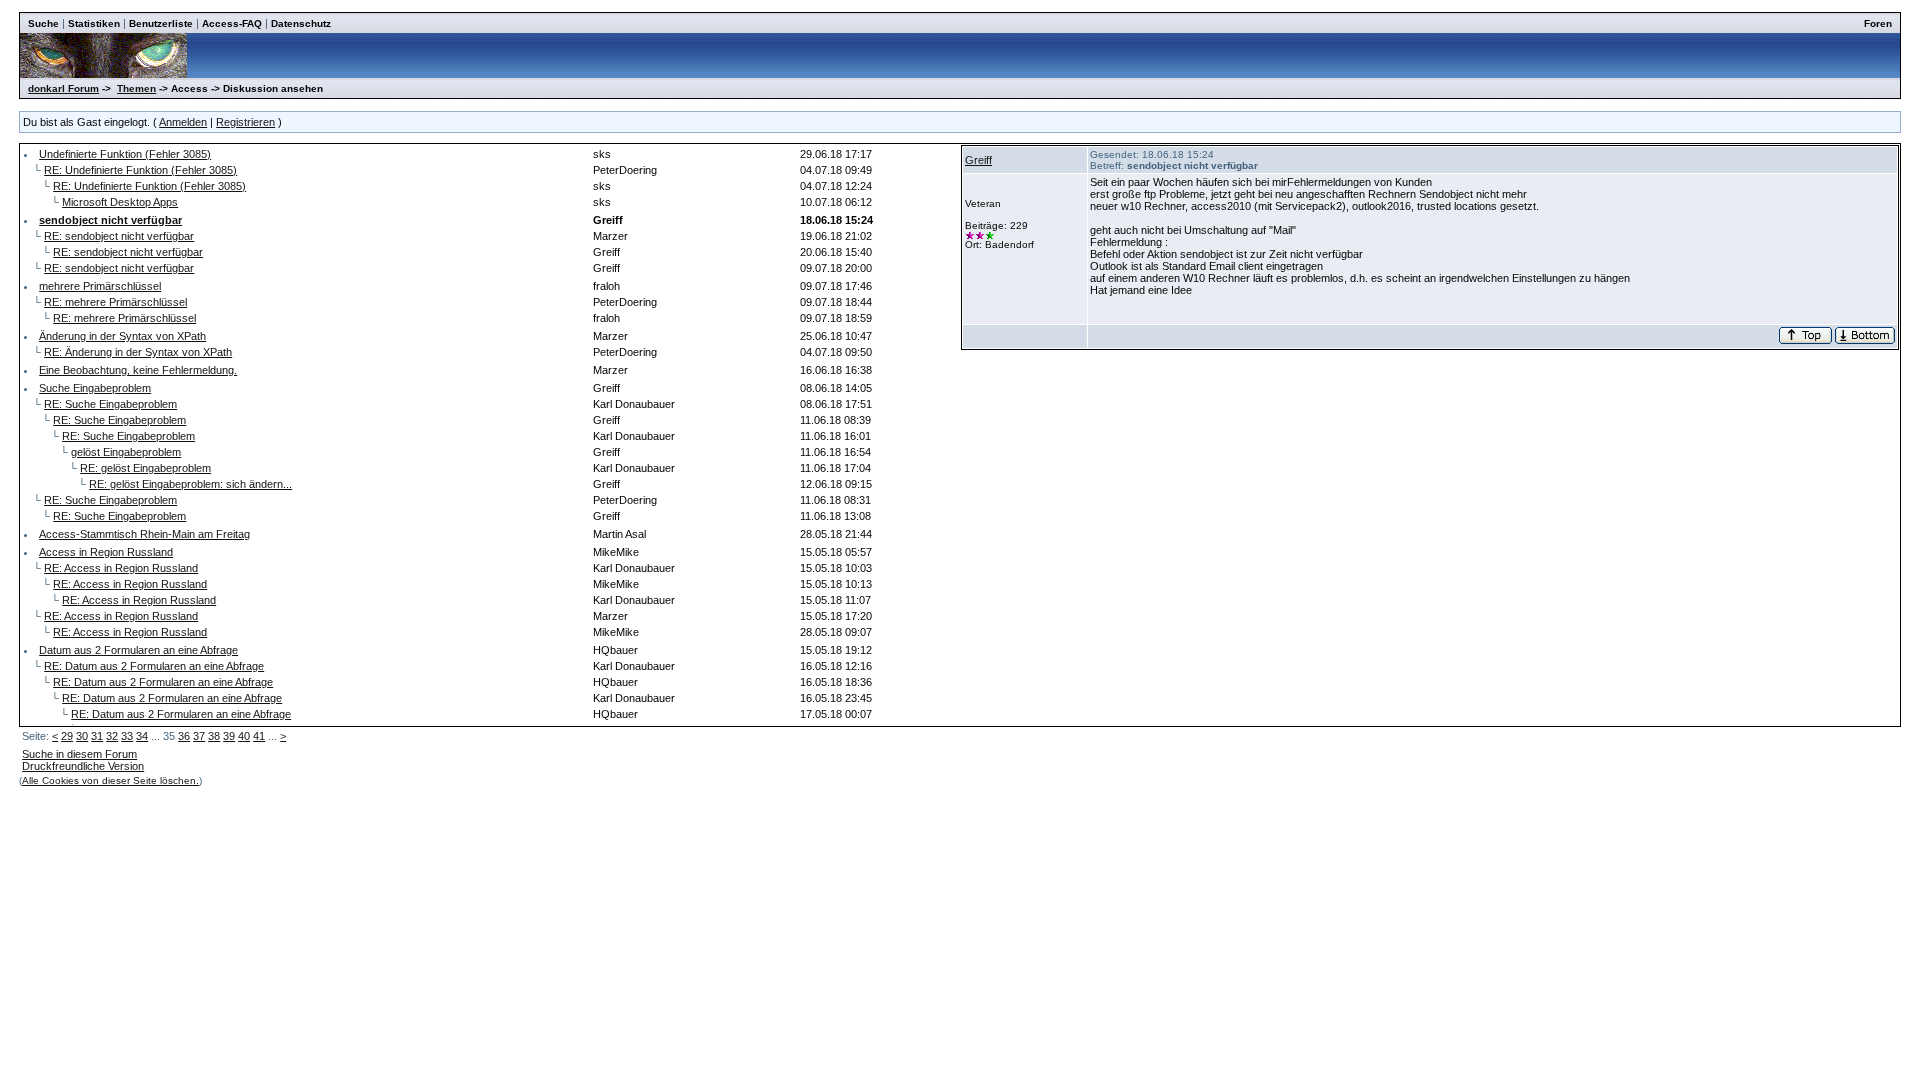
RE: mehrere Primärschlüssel (115, 302)
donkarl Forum (63, 88)
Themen (136, 88)
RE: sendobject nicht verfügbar (119, 236)
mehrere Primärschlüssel (100, 286)
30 (82, 736)
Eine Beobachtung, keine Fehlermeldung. (138, 370)
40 (244, 736)
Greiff (978, 160)
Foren (1878, 23)
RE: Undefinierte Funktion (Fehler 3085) (140, 170)
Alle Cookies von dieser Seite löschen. (110, 780)
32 (112, 736)
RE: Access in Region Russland (121, 568)
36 (184, 736)
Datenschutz (301, 23)
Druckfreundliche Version (83, 766)
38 (214, 736)
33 (127, 736)
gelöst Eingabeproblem (126, 452)
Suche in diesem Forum (79, 754)
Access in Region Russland (106, 552)
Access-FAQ (232, 23)
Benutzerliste (161, 23)
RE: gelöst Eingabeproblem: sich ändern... (190, 484)
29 (67, 736)
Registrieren (245, 122)
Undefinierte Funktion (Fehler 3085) (125, 154)
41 (259, 736)
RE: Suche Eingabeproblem (110, 404)
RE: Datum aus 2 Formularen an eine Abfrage (154, 666)
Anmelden (183, 122)
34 (142, 736)
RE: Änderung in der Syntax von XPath (138, 352)
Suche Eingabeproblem (95, 388)
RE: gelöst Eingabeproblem (145, 468)
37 (199, 736)
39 (229, 736)
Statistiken (94, 23)
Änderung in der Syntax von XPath (122, 336)
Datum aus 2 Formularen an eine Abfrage (138, 650)
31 (97, 736)
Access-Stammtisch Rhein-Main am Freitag (144, 534)
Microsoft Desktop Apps (120, 202)
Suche (43, 23)
